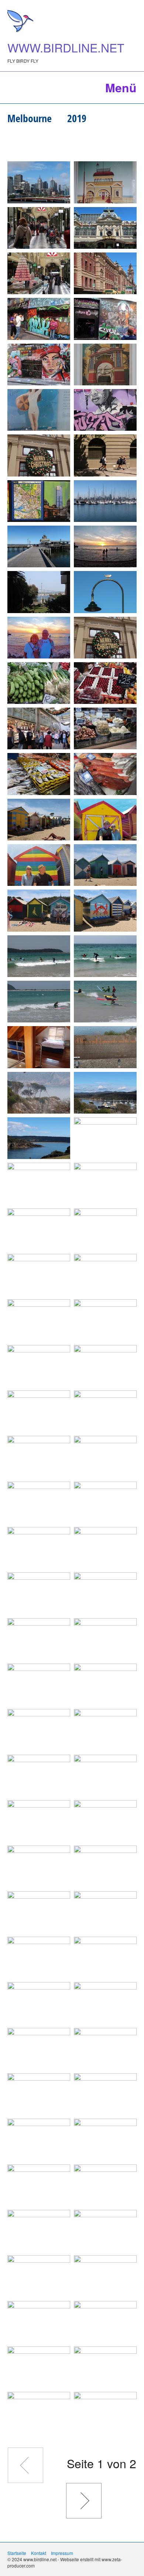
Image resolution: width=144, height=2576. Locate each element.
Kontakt (39, 2553)
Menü (121, 87)
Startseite (17, 2553)
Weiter (84, 2501)
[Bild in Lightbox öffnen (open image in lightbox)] (39, 182)
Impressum (62, 2553)
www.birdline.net (66, 47)
